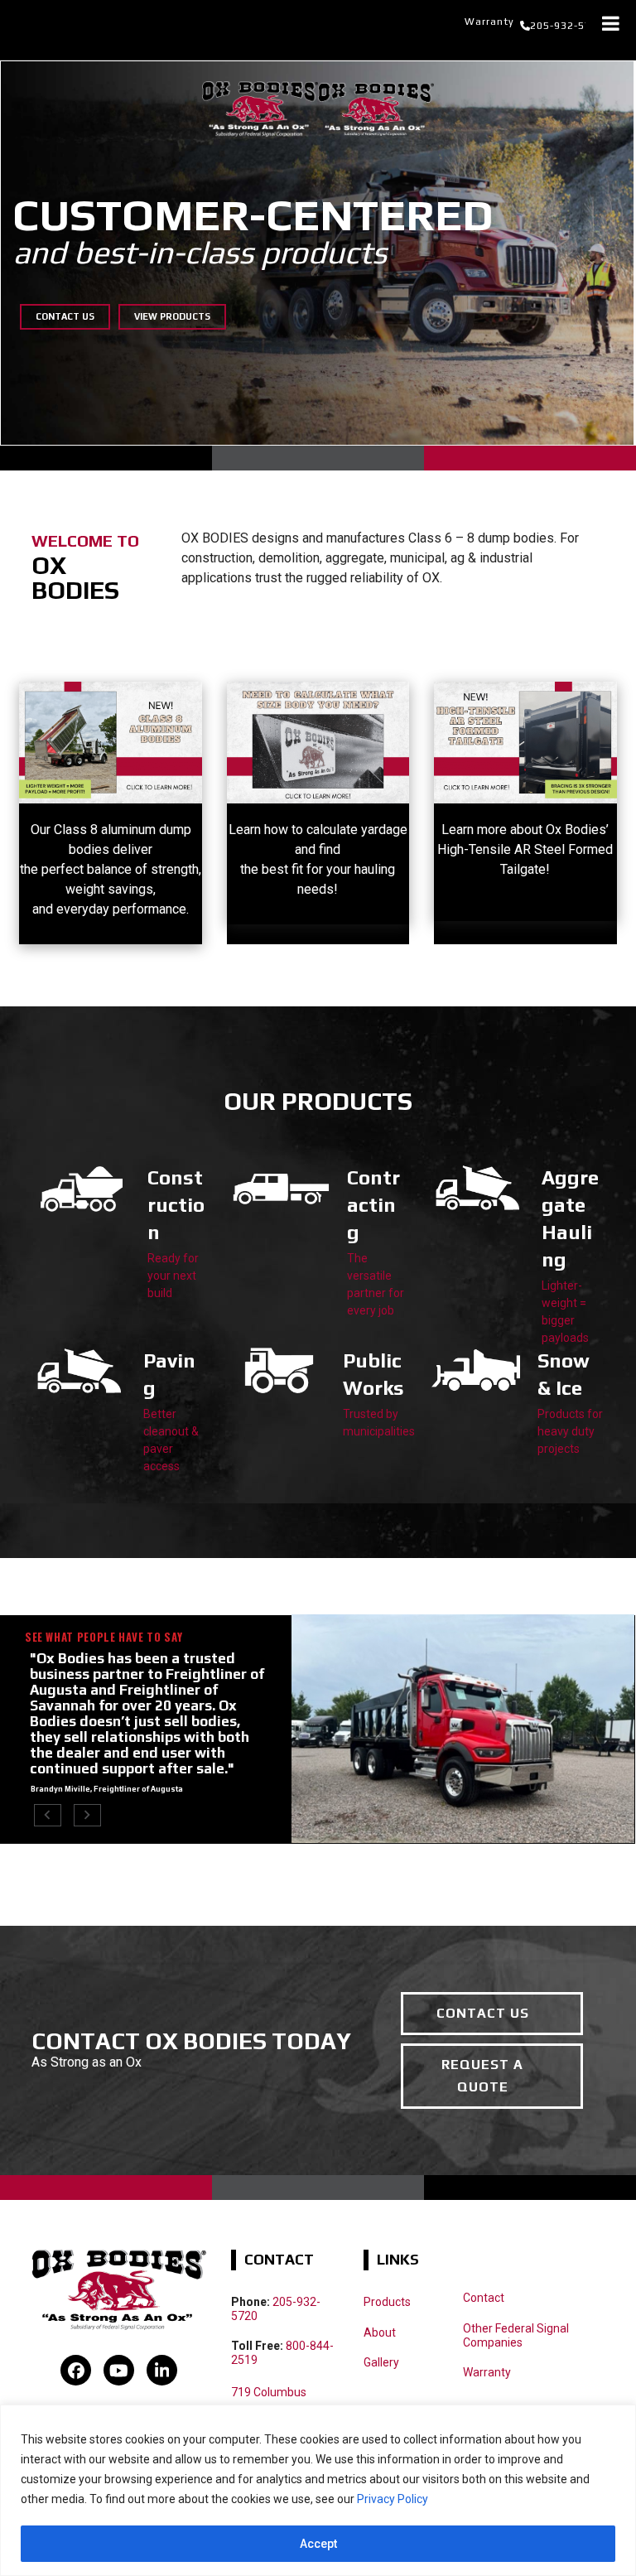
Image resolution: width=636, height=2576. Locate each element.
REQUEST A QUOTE (482, 2075)
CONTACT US (483, 2013)
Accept (318, 2544)
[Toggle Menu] (611, 23)
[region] (318, 2490)
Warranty (489, 22)
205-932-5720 (567, 26)
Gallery (381, 2362)
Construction (176, 1205)
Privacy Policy (393, 2499)
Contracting (373, 1205)
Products (387, 2302)
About (380, 2332)
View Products (172, 316)
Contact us (65, 316)
